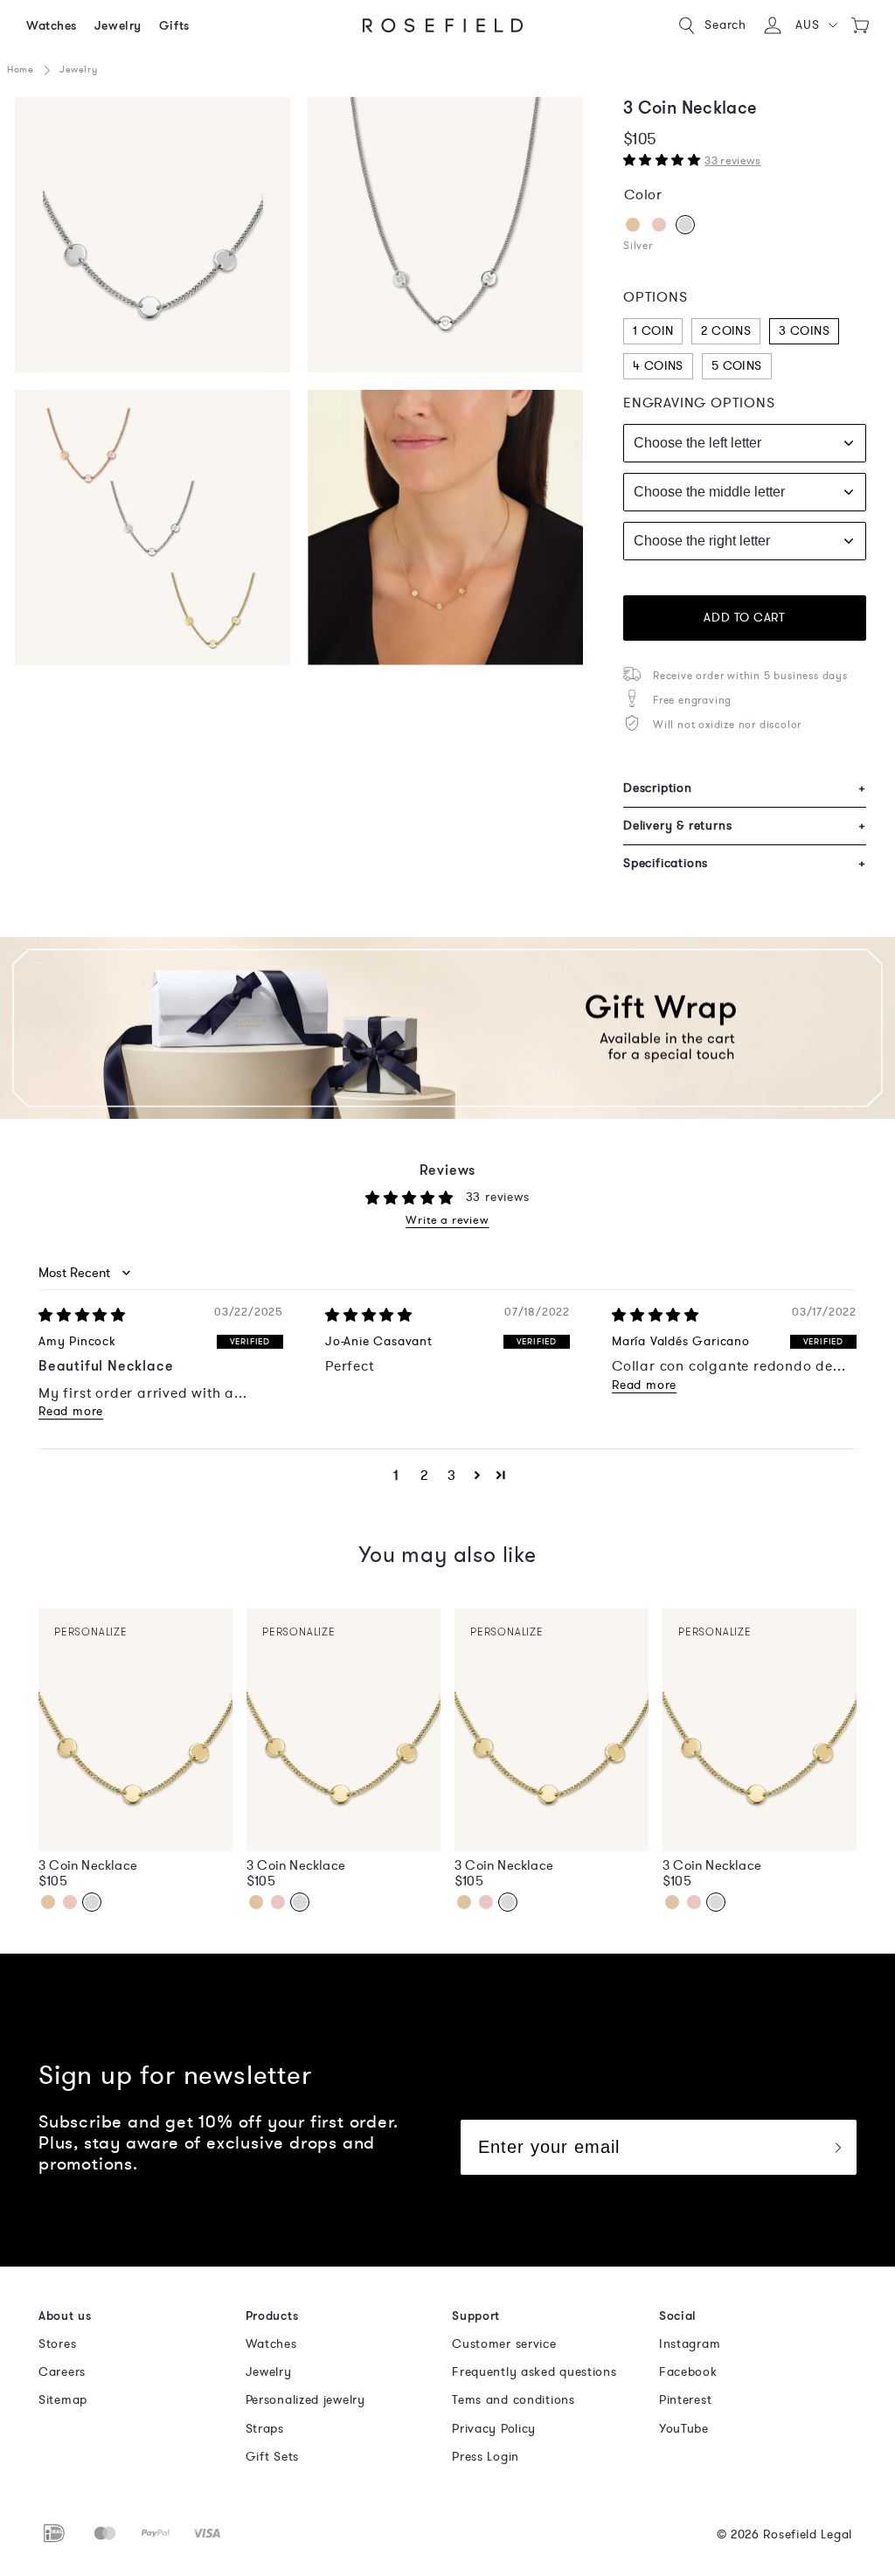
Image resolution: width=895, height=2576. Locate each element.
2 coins (726, 331)
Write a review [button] (447, 1221)
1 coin (653, 331)
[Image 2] (153, 235)
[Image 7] (153, 528)
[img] (82, 1316)
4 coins (658, 366)
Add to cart (744, 618)
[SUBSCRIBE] (837, 2147)
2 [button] (424, 1475)
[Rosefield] (443, 25)
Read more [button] (71, 1411)
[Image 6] (445, 235)
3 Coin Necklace (88, 1865)
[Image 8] (445, 528)
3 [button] (452, 1475)
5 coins (737, 366)
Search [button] (725, 25)
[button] (816, 25)
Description (745, 788)
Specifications (745, 863)
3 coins (804, 331)
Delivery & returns (745, 826)
